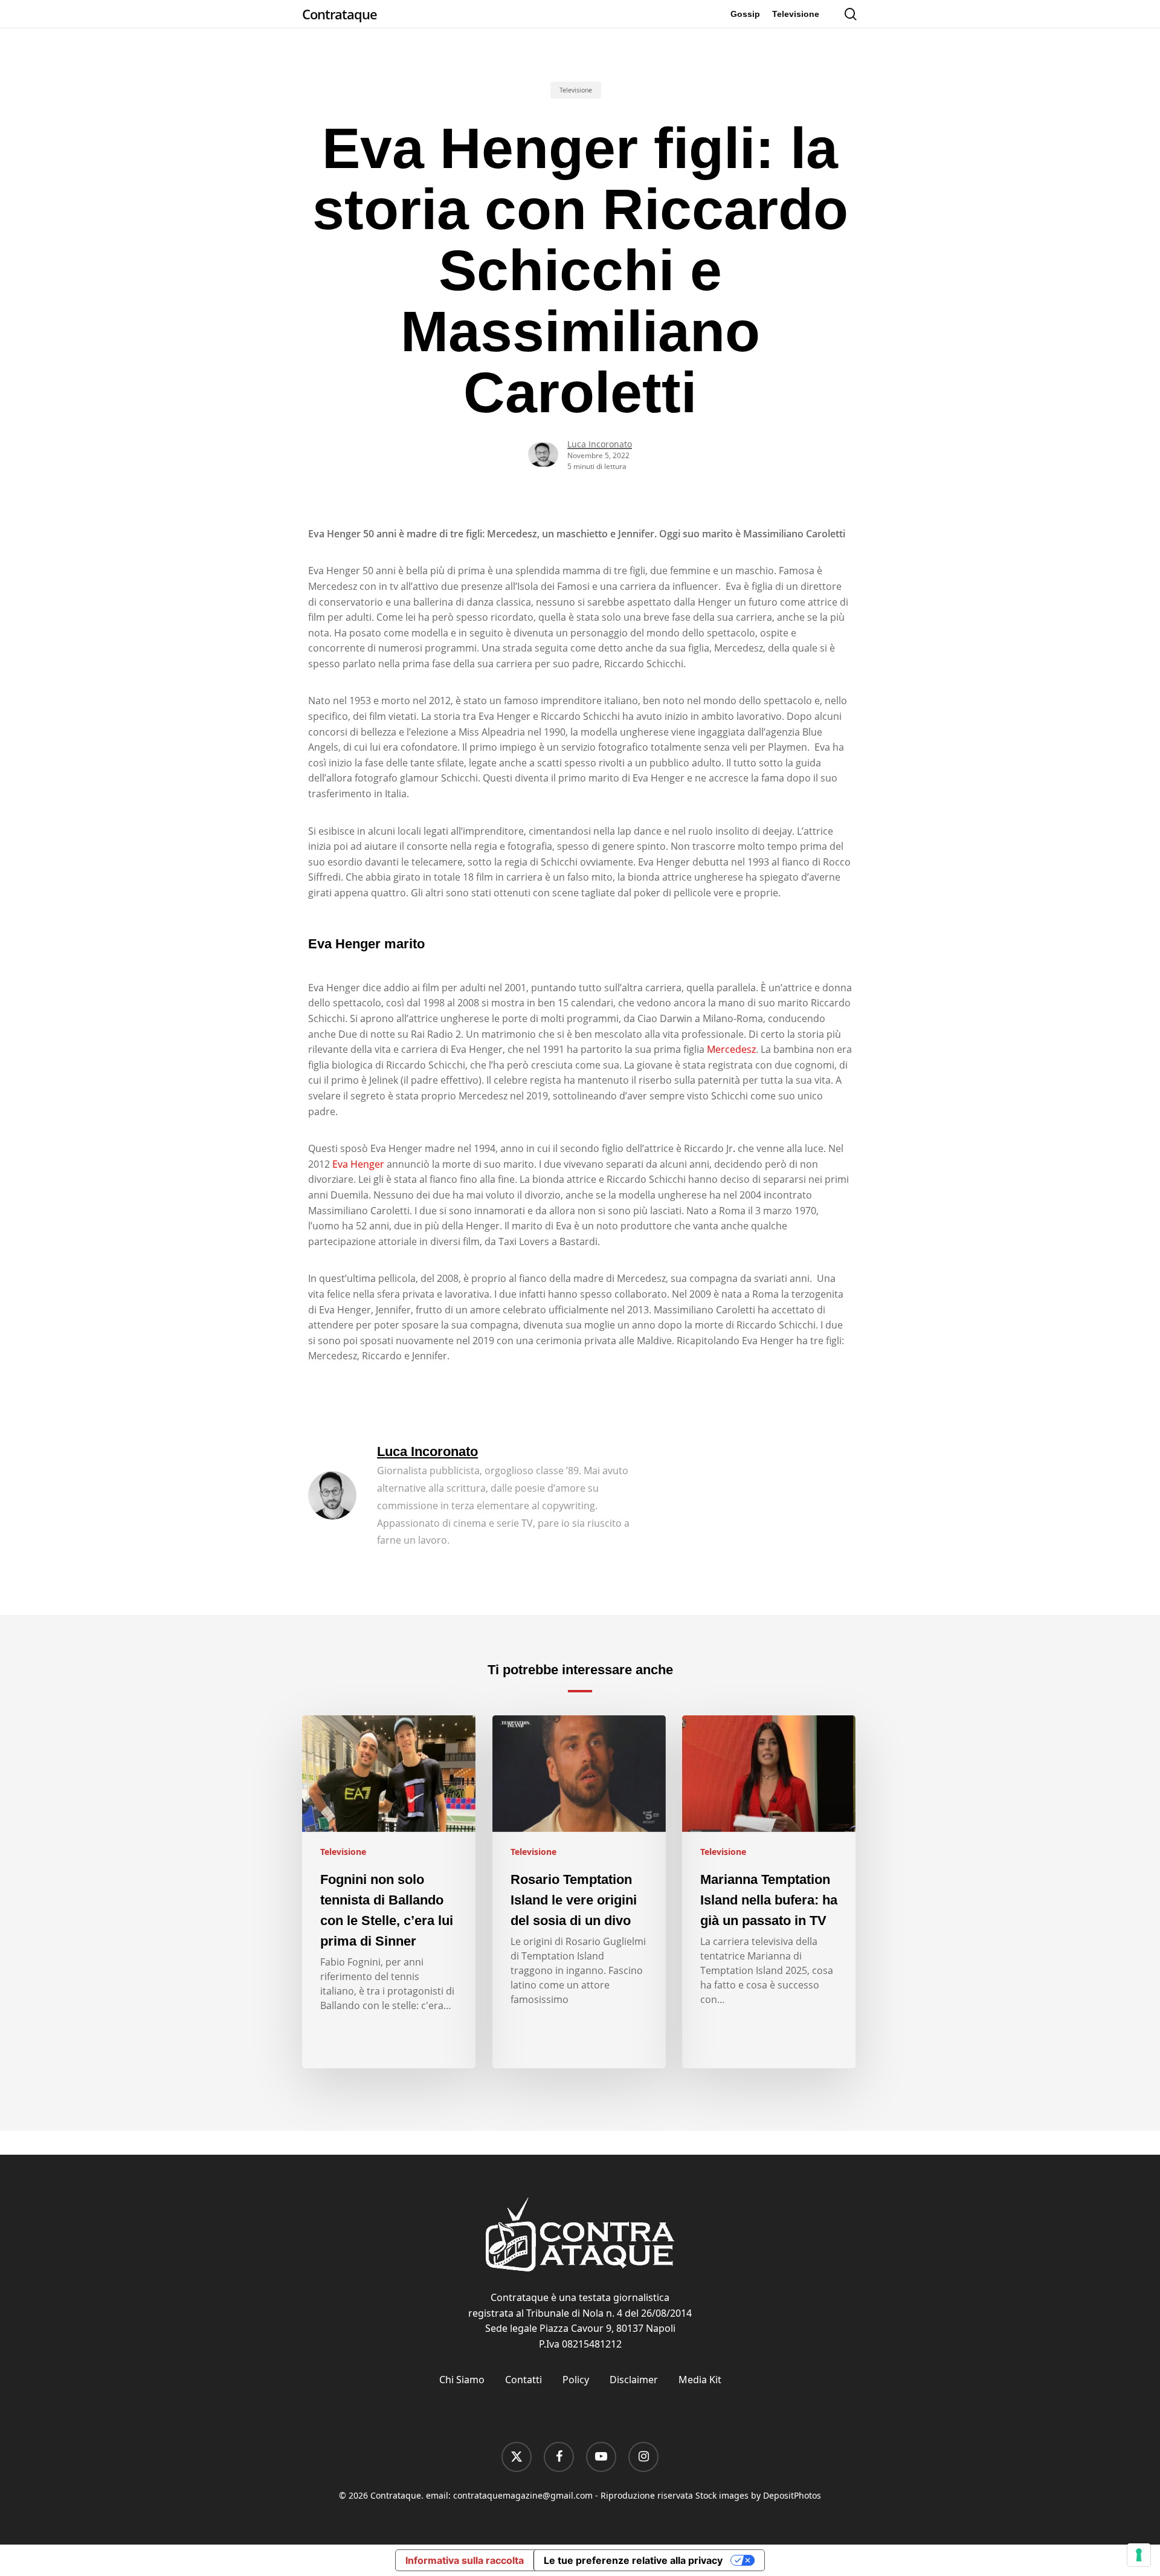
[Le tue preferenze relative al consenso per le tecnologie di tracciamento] (1139, 2555)
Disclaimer (634, 2380)
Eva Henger (358, 1164)
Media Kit (700, 2380)
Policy (576, 2380)
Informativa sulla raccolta (465, 2560)
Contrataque (340, 14)
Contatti (524, 2380)
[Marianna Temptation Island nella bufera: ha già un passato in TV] (769, 1892)
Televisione (576, 90)
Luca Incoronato (600, 444)
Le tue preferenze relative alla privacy (633, 2560)
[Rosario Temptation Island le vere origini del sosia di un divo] (579, 1892)
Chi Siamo (462, 2380)
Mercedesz (731, 1049)
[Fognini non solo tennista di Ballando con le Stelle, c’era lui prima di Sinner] (389, 1892)
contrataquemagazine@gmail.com (523, 2495)
